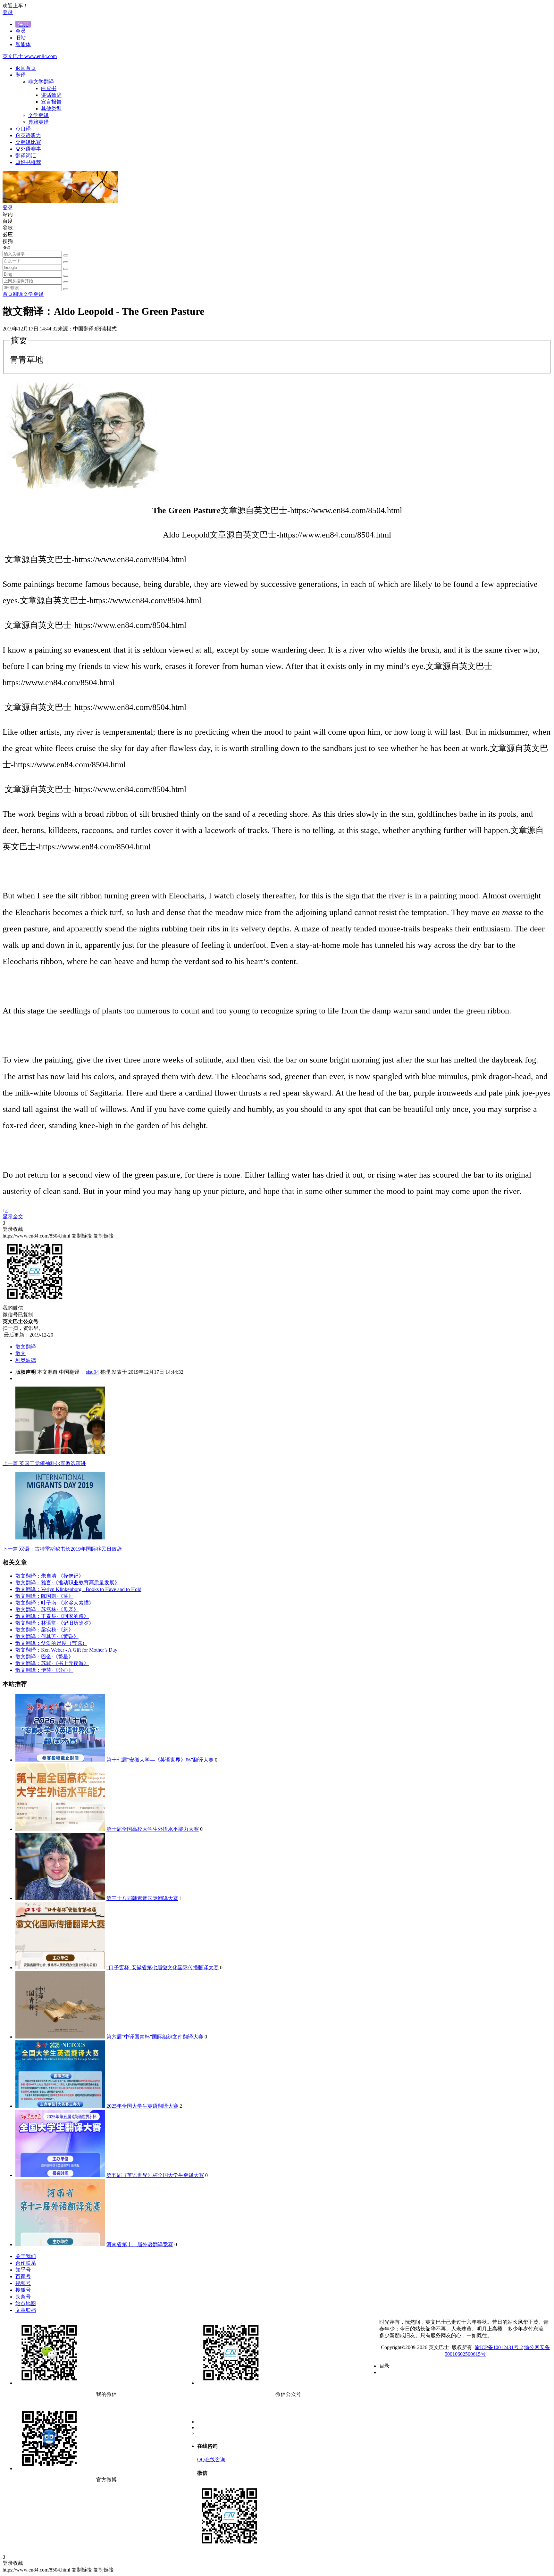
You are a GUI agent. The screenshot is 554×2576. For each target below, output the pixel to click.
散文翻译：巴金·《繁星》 (44, 1657)
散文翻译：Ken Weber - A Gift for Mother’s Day (66, 1650)
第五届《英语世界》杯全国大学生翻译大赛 (155, 2175)
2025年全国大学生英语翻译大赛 (142, 2106)
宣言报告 (51, 102)
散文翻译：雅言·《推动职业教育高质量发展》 (67, 1583)
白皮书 (49, 88)
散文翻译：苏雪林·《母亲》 (47, 1609)
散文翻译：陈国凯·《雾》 (44, 1596)
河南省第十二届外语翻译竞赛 (140, 2244)
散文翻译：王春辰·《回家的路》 (52, 1616)
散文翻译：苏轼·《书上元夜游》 (52, 1663)
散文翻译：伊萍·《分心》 (44, 1670)
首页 (8, 294)
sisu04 (92, 1372)
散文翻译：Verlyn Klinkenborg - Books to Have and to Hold (78, 1589)
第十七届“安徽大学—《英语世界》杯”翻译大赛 (160, 1760)
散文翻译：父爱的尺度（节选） (51, 1643)
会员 (21, 31)
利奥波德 (26, 1360)
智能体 (23, 44)
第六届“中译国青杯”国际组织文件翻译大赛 (155, 2037)
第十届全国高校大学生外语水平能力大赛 (153, 1829)
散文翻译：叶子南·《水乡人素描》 (55, 1603)
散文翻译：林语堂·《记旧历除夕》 (55, 1623)
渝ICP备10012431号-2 (499, 2347)
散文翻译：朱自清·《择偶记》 (50, 1576)
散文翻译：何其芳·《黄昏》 (47, 1636)
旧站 (21, 38)
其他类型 (51, 108)
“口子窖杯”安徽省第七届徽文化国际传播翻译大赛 (163, 1967)
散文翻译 (26, 1347)
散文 (21, 1353)
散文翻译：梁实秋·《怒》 (44, 1630)
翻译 (18, 294)
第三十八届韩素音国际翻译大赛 (142, 1898)
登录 (8, 12)
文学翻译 (33, 294)
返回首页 (26, 68)
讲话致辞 (51, 95)
